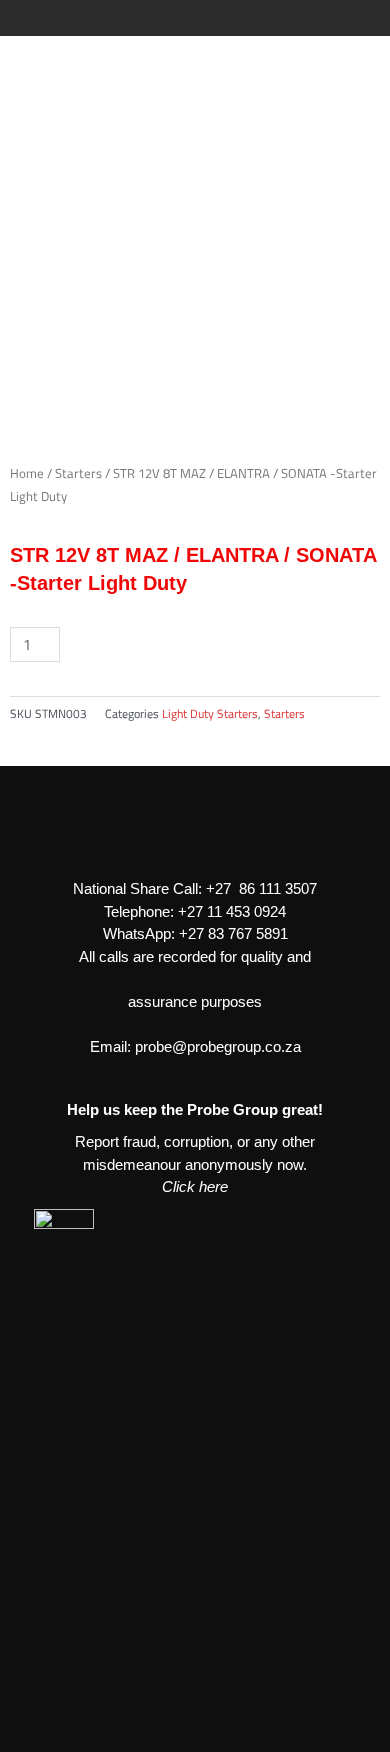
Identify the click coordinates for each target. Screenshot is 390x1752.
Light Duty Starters (210, 713)
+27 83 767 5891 (233, 933)
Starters (78, 473)
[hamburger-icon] (357, 18)
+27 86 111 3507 (261, 888)
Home (27, 473)
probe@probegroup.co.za (218, 1046)
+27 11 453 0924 (232, 911)
